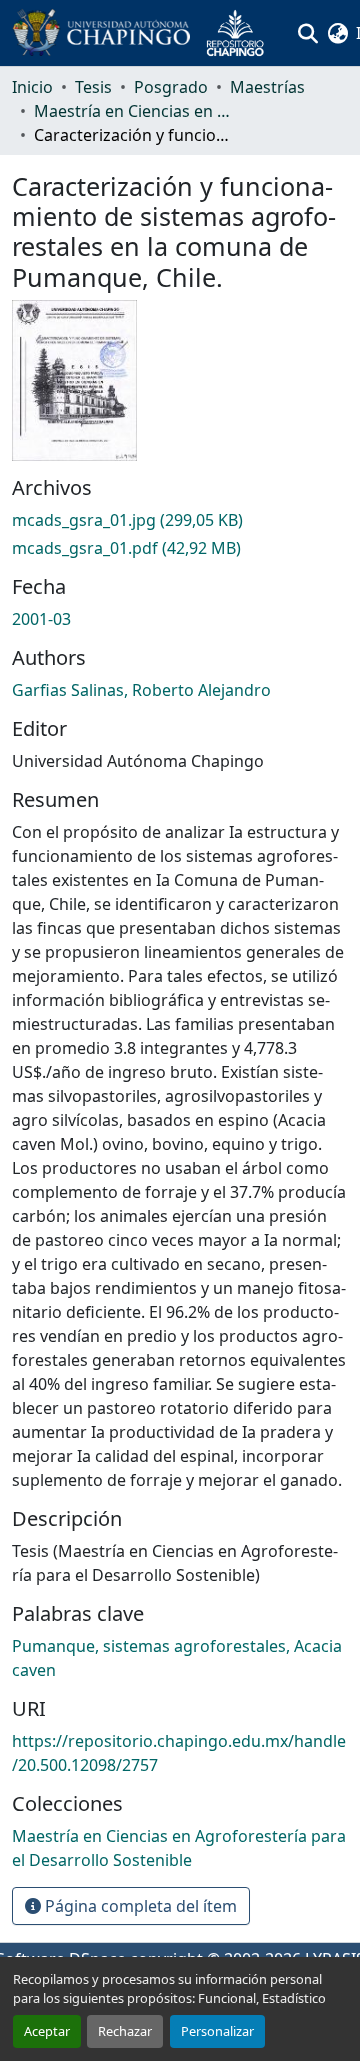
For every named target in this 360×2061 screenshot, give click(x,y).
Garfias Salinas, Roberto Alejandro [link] (141, 690)
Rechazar (125, 2031)
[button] (146, 33)
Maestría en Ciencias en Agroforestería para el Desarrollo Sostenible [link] (134, 111)
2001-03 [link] (41, 619)
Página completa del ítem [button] (139, 1906)
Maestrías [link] (267, 87)
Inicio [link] (32, 87)
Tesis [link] (93, 87)
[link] (180, 520)
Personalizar (217, 2031)
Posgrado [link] (171, 87)
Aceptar (47, 2031)
